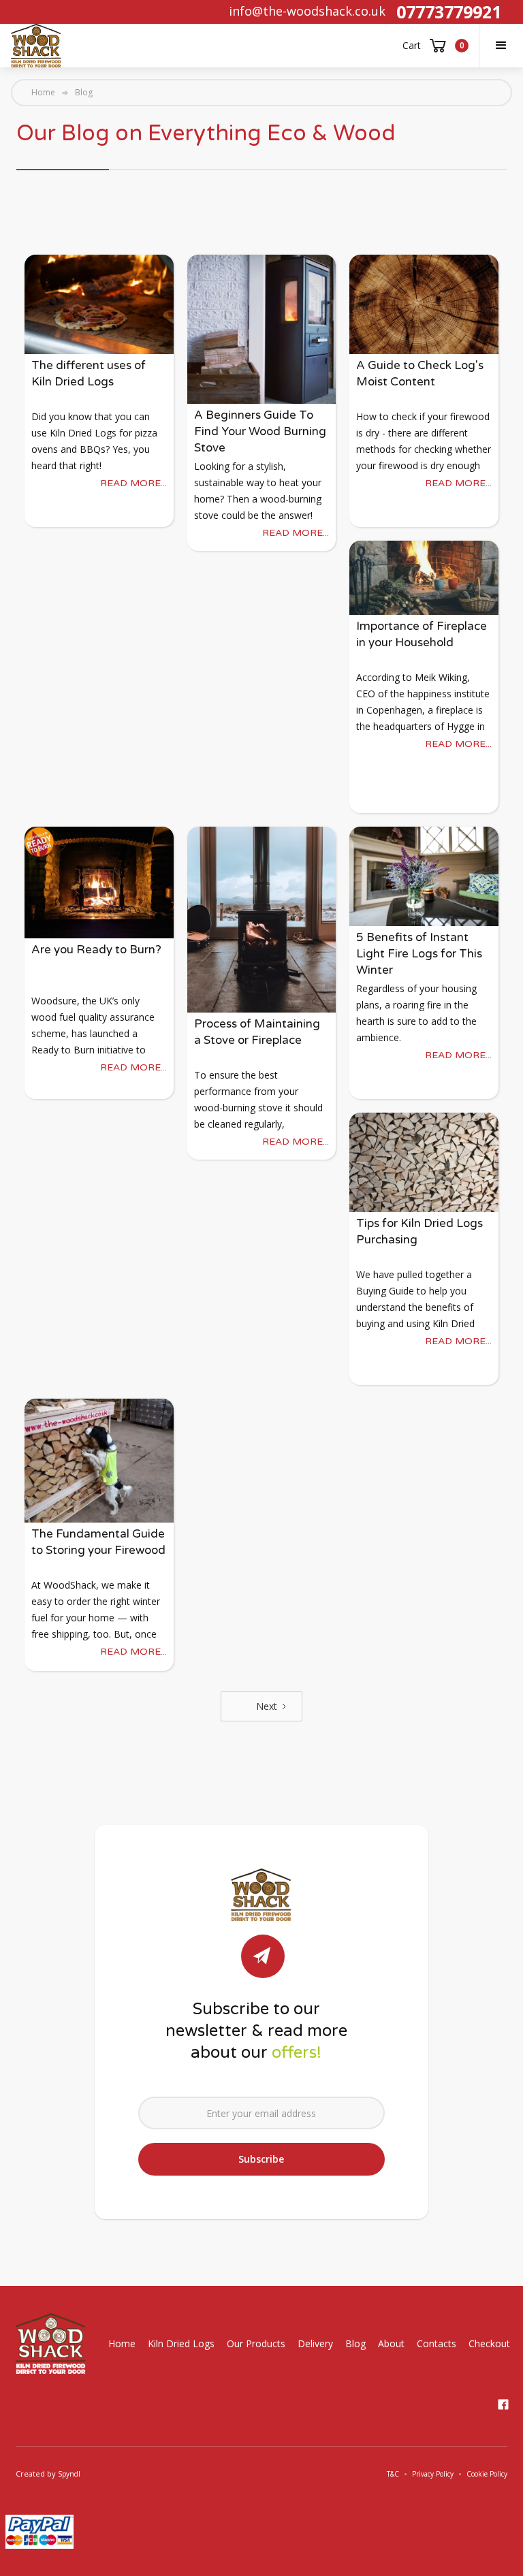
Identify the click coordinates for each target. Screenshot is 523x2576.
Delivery (315, 2343)
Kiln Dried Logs (181, 2343)
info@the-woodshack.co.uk (307, 11)
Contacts (437, 2343)
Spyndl (69, 2474)
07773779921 (449, 12)
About (391, 2343)
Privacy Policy (433, 2474)
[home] (36, 46)
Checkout (489, 2343)
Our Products (256, 2343)
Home (43, 93)
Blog (355, 2343)
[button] (501, 46)
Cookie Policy (487, 2474)
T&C (393, 2474)
